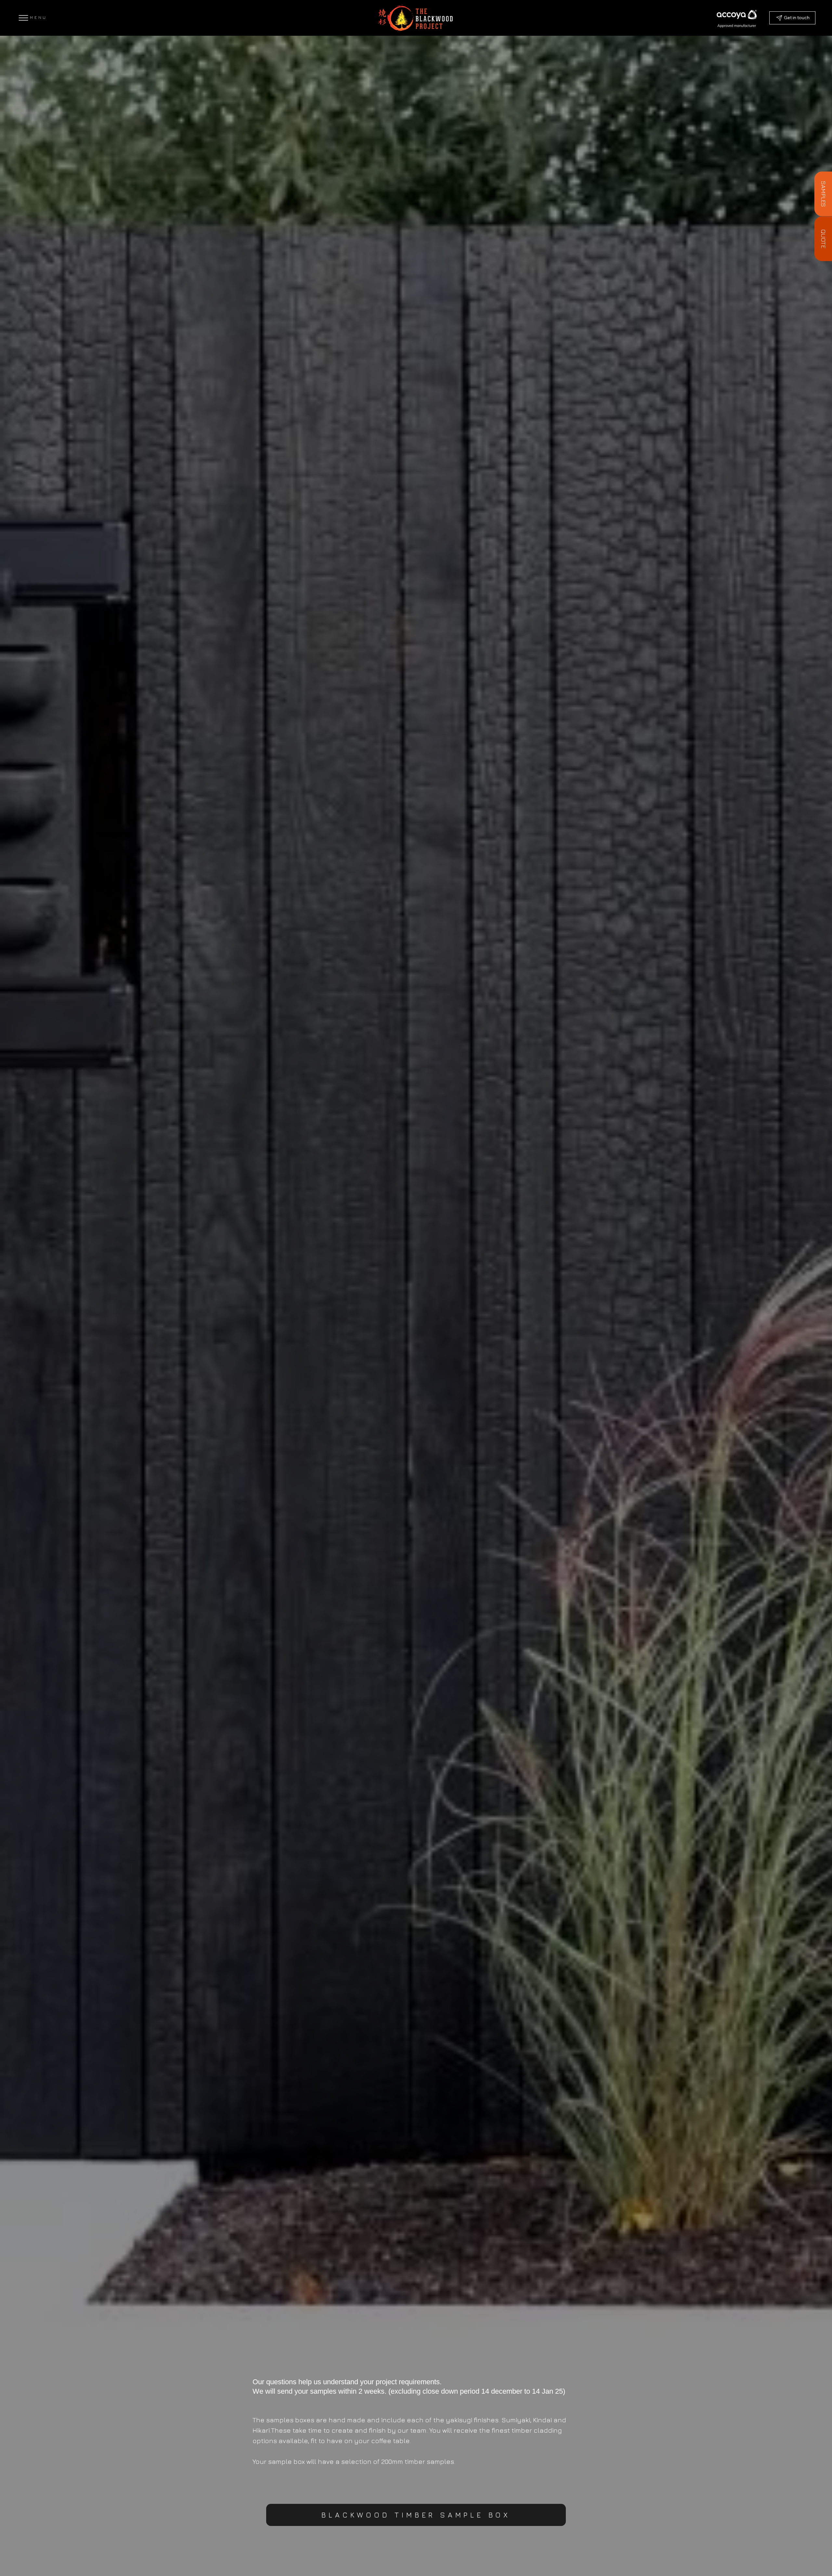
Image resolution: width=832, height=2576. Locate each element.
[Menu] (23, 18)
